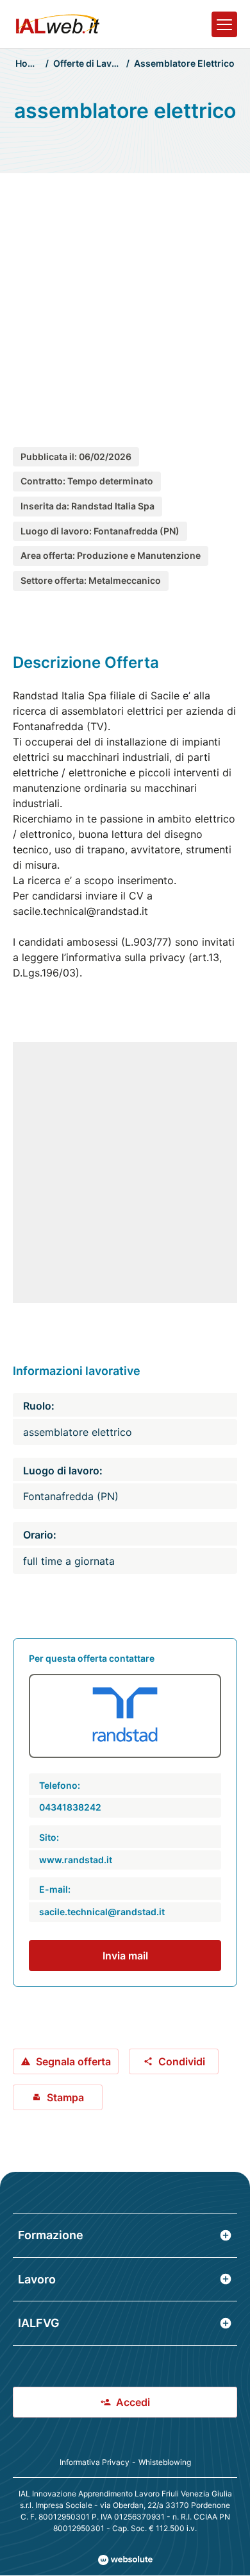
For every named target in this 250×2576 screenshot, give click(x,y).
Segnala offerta (73, 2061)
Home (28, 63)
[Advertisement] (125, 297)
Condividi (182, 2061)
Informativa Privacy (95, 2462)
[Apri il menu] (224, 24)
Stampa (65, 2097)
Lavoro (37, 2279)
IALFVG (39, 2323)
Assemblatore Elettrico (184, 63)
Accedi (133, 2402)
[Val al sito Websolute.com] (125, 2560)
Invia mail (125, 1956)
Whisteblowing (165, 2462)
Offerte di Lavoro (90, 63)
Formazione (51, 2235)
